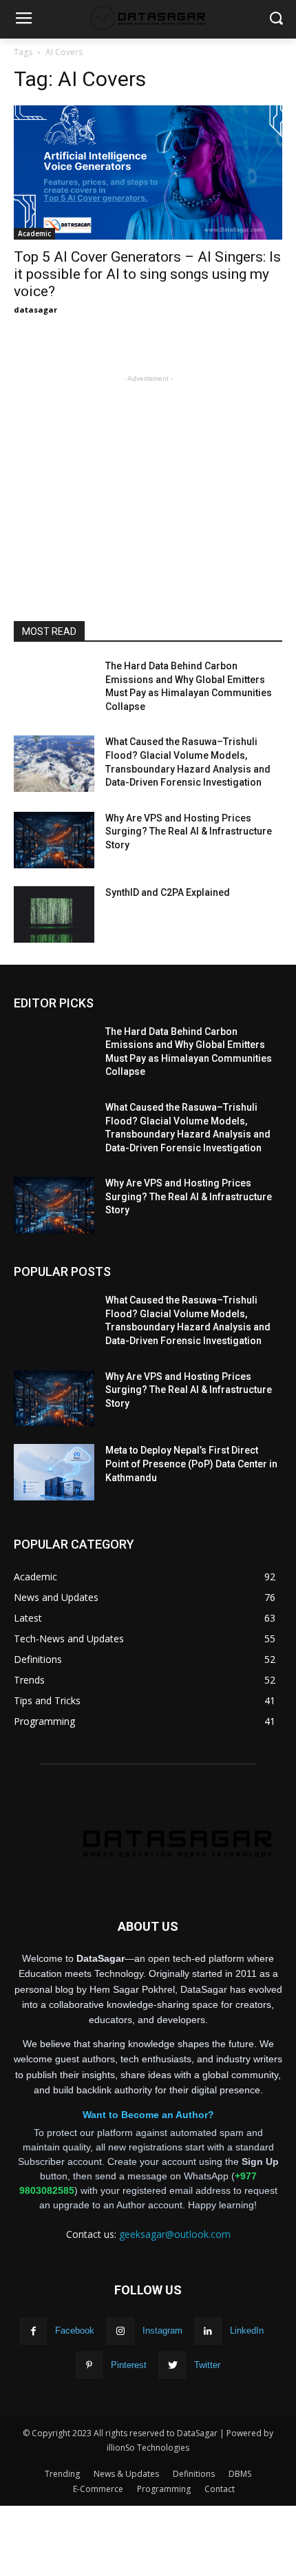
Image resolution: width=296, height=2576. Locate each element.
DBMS (240, 2474)
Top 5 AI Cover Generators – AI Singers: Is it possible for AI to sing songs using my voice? (147, 274)
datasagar (35, 310)
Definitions (194, 2474)
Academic (34, 233)
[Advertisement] (148, 472)
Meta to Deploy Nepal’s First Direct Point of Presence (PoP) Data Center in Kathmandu (191, 1464)
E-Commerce (98, 2489)
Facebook (75, 2331)
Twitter (207, 2365)
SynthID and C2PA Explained (168, 892)
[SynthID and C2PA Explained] (54, 914)
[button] (276, 20)
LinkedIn (247, 2331)
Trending (62, 2474)
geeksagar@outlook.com (175, 2234)
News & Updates (126, 2474)
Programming (164, 2489)
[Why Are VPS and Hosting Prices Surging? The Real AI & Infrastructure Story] (54, 840)
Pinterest (129, 2365)
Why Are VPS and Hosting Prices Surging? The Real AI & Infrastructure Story (189, 831)
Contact (220, 2489)
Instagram (162, 2331)
